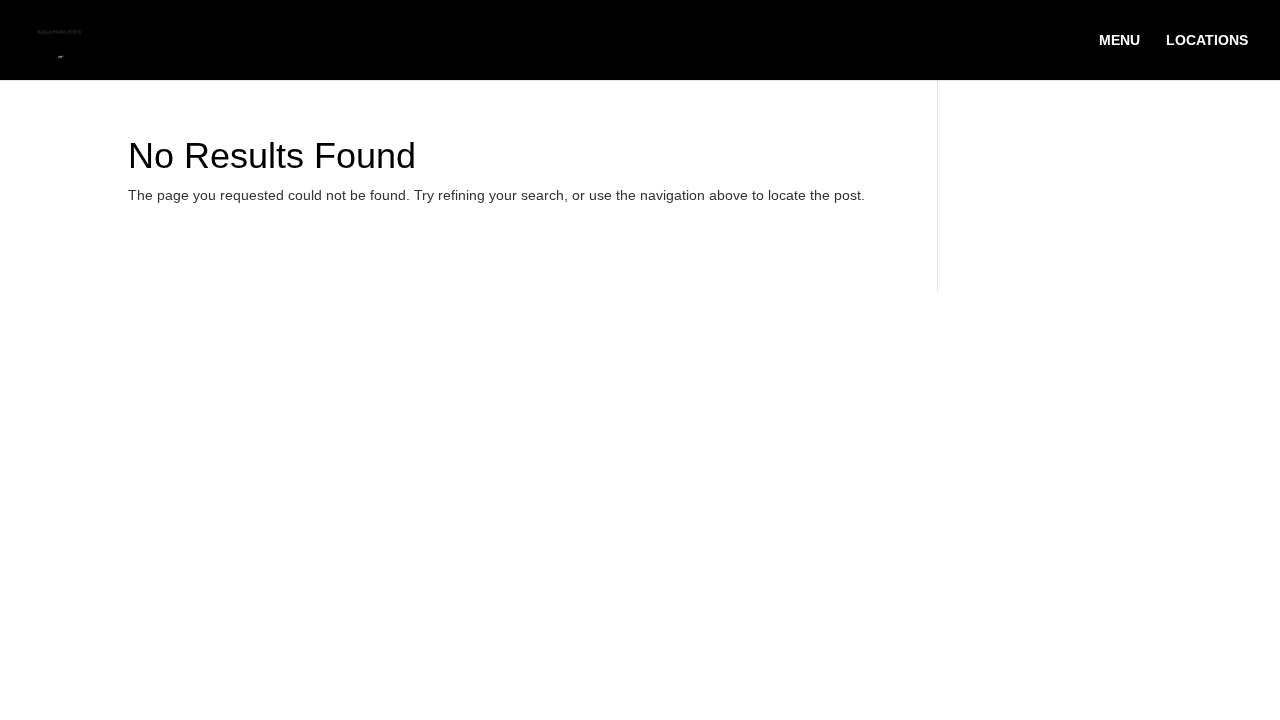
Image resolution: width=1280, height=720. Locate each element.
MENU (1119, 40)
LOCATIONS (1207, 40)
